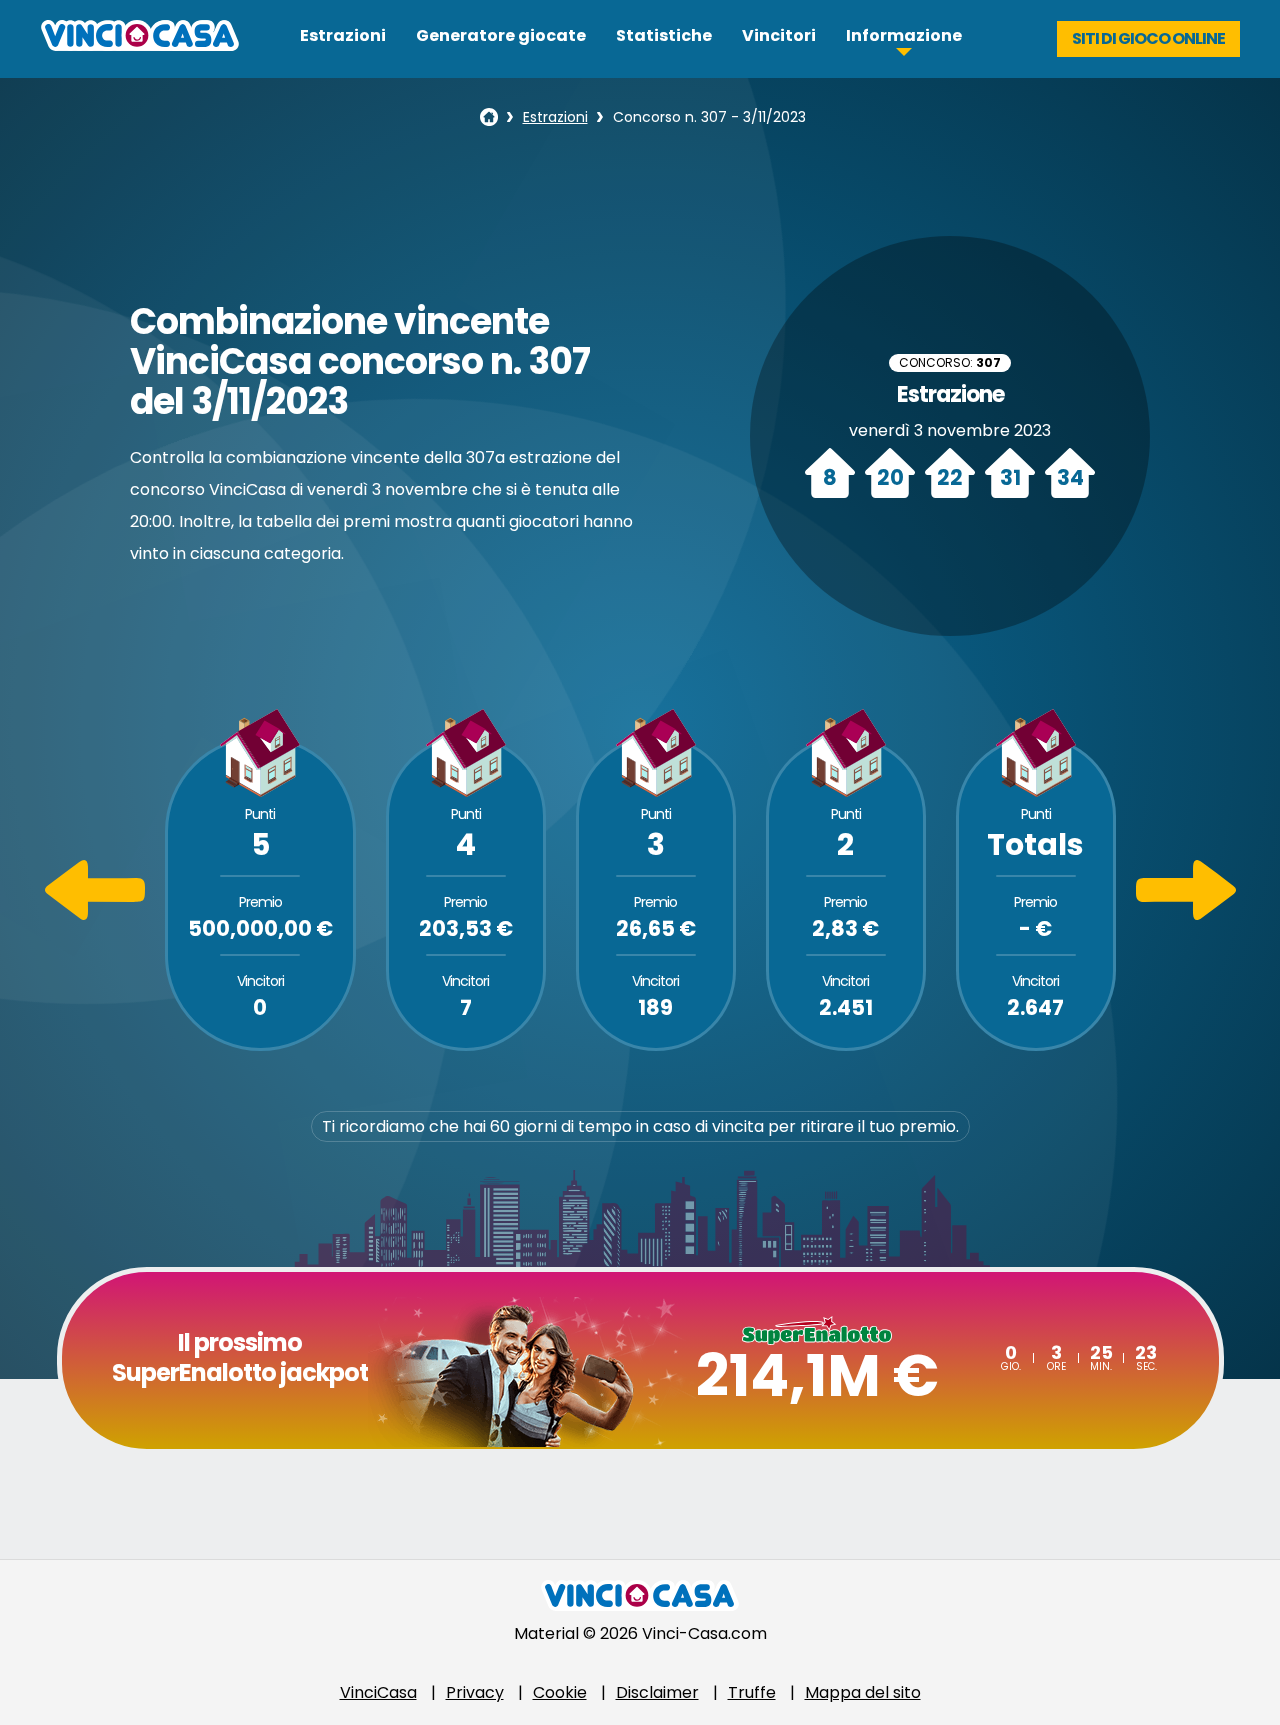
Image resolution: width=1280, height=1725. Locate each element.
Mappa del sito (863, 1692)
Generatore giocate (501, 35)
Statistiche (664, 35)
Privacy (475, 1692)
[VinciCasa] (140, 45)
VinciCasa (378, 1692)
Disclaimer (657, 1692)
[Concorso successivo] (1186, 914)
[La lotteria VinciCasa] (489, 117)
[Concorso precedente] (95, 914)
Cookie (560, 1692)
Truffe (752, 1692)
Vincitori (779, 35)
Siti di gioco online (1148, 38)
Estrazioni (343, 35)
